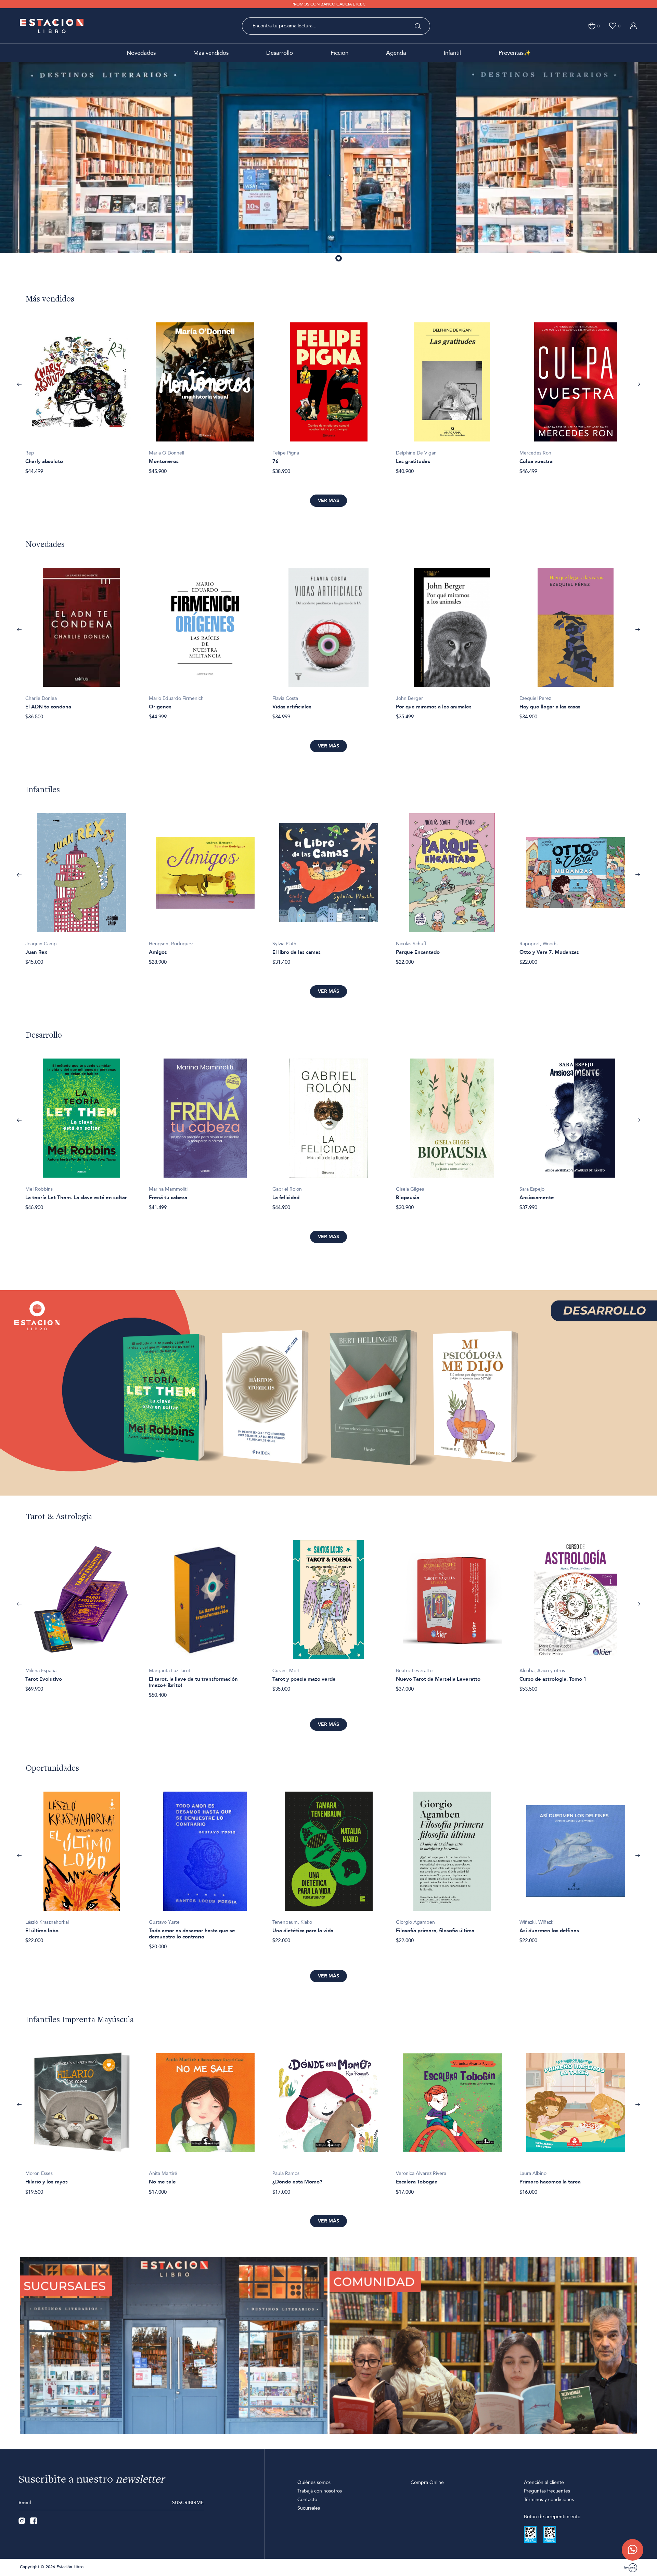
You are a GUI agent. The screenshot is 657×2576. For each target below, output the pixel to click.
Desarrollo (280, 53)
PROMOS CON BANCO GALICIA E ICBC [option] (328, 4)
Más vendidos (211, 53)
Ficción (339, 53)
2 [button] (319, 259)
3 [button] (329, 259)
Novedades (141, 53)
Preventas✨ (515, 53)
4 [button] (339, 259)
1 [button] (309, 259)
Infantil (452, 53)
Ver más (328, 501)
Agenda (396, 53)
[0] (592, 26)
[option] (328, 164)
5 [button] (349, 259)
